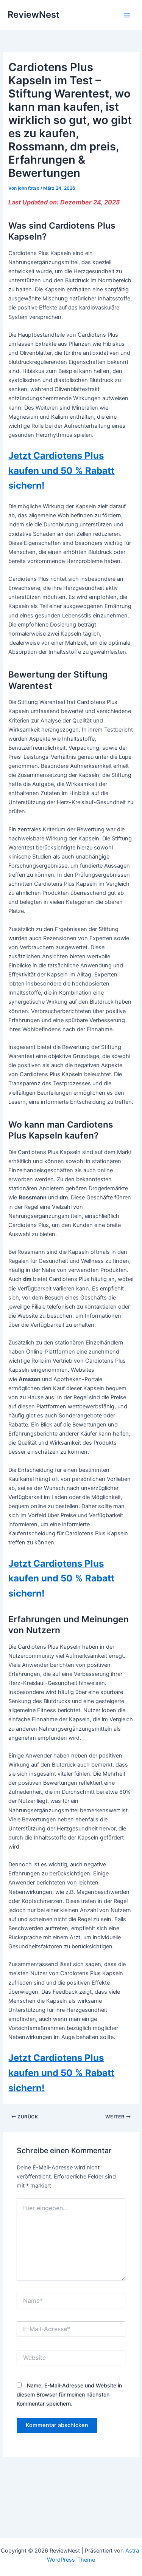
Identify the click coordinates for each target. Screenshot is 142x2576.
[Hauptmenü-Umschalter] (127, 15)
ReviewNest (34, 15)
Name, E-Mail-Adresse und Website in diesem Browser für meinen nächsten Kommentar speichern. (69, 2394)
